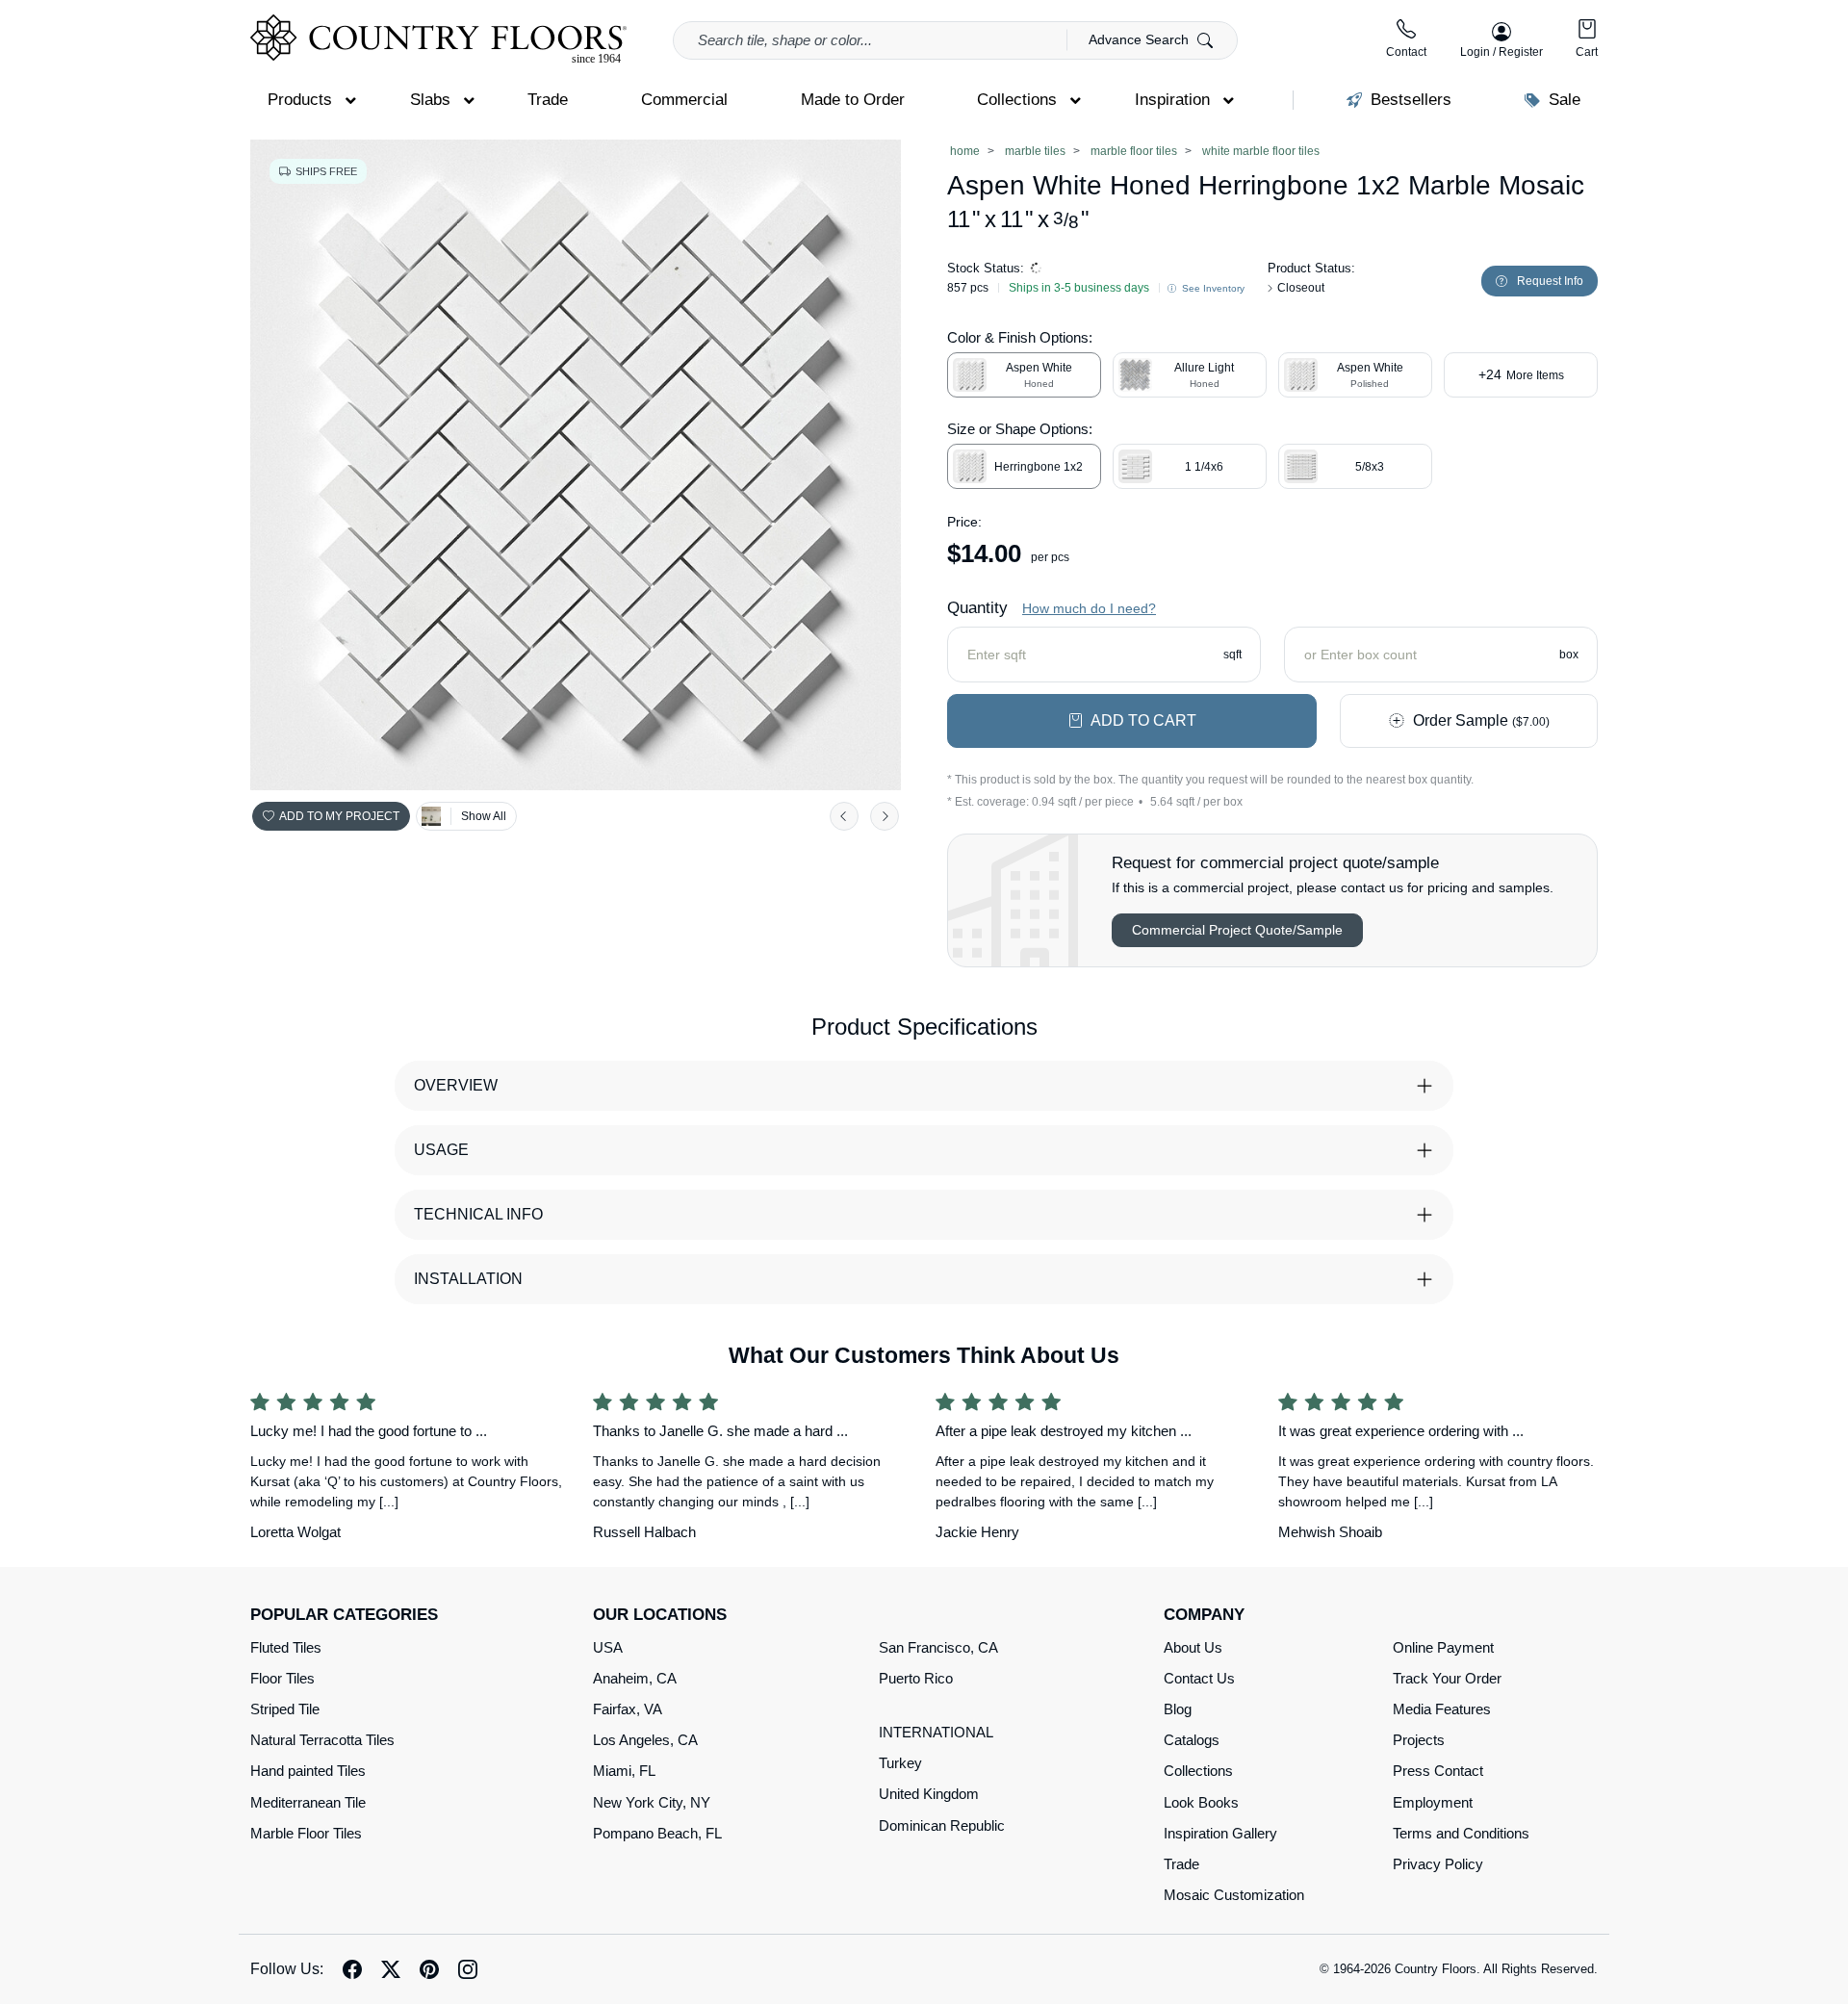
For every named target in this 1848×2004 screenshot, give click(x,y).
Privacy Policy (1438, 1864)
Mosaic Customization (1234, 1895)
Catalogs (1192, 1740)
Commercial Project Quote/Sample (1237, 930)
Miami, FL (624, 1771)
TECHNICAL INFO (478, 1214)
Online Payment (1443, 1647)
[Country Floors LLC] (438, 39)
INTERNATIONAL (936, 1732)
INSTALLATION (468, 1279)
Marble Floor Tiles (306, 1833)
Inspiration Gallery (1220, 1833)
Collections (1198, 1771)
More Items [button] (1521, 374)
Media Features (1442, 1709)
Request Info (1550, 281)
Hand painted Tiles (308, 1771)
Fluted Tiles (286, 1647)
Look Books (1201, 1802)
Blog (1178, 1709)
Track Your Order (1447, 1678)
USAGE (441, 1150)
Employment (1433, 1802)
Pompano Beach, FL (657, 1833)
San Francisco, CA (938, 1647)
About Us (1193, 1647)
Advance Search (1141, 39)
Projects (1419, 1740)
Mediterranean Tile (308, 1802)
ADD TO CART (1143, 720)
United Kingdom (929, 1794)
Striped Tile (285, 1709)
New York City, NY (652, 1802)
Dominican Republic (942, 1825)
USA (608, 1647)
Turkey (900, 1763)
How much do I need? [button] (1089, 608)
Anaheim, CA (635, 1678)
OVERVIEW (456, 1085)
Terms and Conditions (1461, 1833)
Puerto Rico (916, 1678)
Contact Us (1199, 1678)
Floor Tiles (282, 1678)
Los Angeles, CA (645, 1740)
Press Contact (1438, 1771)
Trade (1181, 1864)
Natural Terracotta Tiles (322, 1740)
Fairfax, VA (628, 1709)
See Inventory (1212, 288)
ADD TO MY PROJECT (339, 816)
